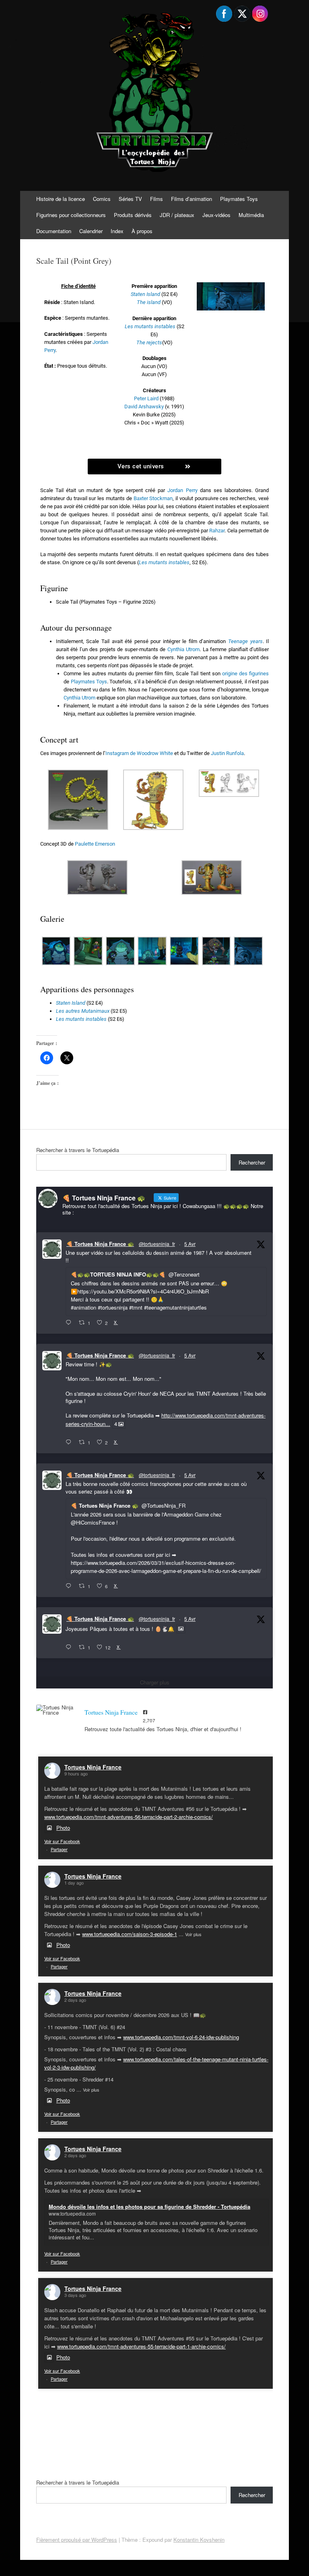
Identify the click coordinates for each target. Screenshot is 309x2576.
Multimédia (251, 215)
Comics (102, 199)
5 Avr (190, 1244)
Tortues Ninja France (93, 1767)
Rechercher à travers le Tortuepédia (78, 1150)
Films (157, 199)
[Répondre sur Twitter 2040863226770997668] (70, 1442)
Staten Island (71, 1003)
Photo (63, 1828)
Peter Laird (146, 398)
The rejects (149, 342)
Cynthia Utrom (183, 649)
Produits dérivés (133, 215)
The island (149, 302)
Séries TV (130, 199)
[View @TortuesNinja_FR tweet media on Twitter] (181, 1629)
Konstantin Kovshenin (199, 2540)
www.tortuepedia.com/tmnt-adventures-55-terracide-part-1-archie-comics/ (141, 2346)
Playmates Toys (239, 199)
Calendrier (91, 231)
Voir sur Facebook (62, 1841)
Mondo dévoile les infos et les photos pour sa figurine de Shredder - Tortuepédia (149, 2207)
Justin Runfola (227, 753)
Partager (59, 1849)
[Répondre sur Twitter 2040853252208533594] (70, 1586)
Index (117, 231)
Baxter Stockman (153, 498)
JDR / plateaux (177, 215)
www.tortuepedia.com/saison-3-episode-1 (130, 1934)
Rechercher (252, 1162)
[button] (78, 801)
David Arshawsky (144, 407)
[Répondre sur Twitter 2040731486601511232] (70, 1647)
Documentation (54, 231)
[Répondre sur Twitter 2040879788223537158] (70, 1323)
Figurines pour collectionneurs (71, 215)
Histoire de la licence (61, 199)
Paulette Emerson (95, 844)
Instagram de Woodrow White (139, 753)
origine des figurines (245, 673)
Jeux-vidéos (216, 215)
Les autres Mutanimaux (83, 1011)
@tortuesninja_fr (157, 1244)
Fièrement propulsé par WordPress (77, 2540)
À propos (142, 231)
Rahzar (217, 531)
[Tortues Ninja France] (56, 1710)
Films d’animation (192, 199)
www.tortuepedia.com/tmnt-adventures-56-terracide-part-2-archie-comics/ (129, 1817)
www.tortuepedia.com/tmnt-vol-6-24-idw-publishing (181, 2037)
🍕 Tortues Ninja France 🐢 (100, 1244)
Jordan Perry (182, 490)
